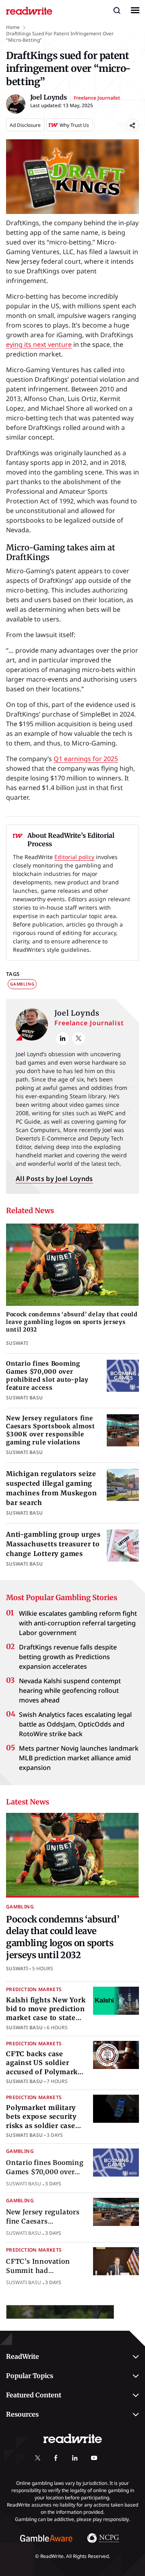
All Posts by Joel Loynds (54, 1179)
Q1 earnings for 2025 (86, 759)
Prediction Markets (34, 1989)
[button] (117, 10)
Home (13, 27)
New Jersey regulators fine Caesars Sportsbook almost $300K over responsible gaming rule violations (51, 1430)
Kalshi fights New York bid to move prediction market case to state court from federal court (46, 2018)
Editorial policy (74, 857)
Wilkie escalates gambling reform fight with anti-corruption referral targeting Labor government (78, 1623)
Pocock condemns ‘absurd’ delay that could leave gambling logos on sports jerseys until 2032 (72, 1322)
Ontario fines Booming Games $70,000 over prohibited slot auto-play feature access (47, 1376)
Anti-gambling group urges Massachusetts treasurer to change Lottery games (53, 1544)
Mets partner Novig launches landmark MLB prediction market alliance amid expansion (79, 1758)
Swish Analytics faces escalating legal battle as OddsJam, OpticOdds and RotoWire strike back (75, 1724)
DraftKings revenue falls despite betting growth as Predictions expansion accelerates (68, 1657)
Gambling (22, 984)
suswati (17, 1968)
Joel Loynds (77, 1013)
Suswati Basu (24, 2027)
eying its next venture (39, 344)
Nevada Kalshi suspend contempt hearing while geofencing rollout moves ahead (70, 1690)
